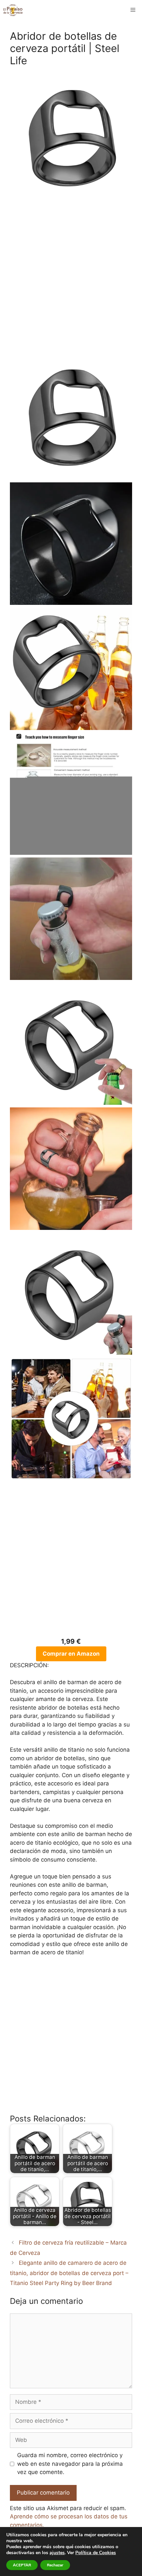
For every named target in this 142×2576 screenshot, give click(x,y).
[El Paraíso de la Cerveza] (13, 10)
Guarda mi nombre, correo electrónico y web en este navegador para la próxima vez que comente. (70, 2464)
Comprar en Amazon (71, 1654)
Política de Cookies (96, 2553)
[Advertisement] (71, 283)
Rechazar (55, 2565)
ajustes (57, 2553)
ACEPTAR (22, 2565)
